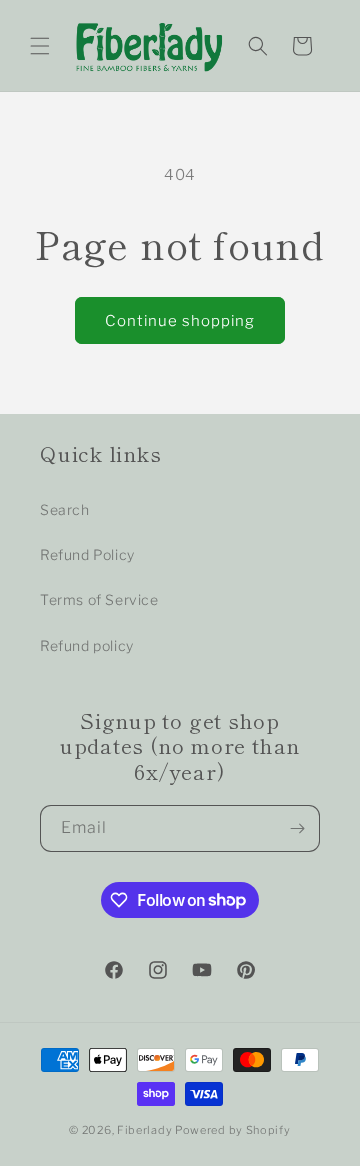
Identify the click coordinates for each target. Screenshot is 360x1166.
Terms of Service (99, 599)
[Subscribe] (297, 828)
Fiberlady (144, 1130)
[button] (40, 46)
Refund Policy (87, 554)
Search (65, 509)
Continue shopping (180, 321)
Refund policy (87, 645)
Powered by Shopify (233, 1130)
